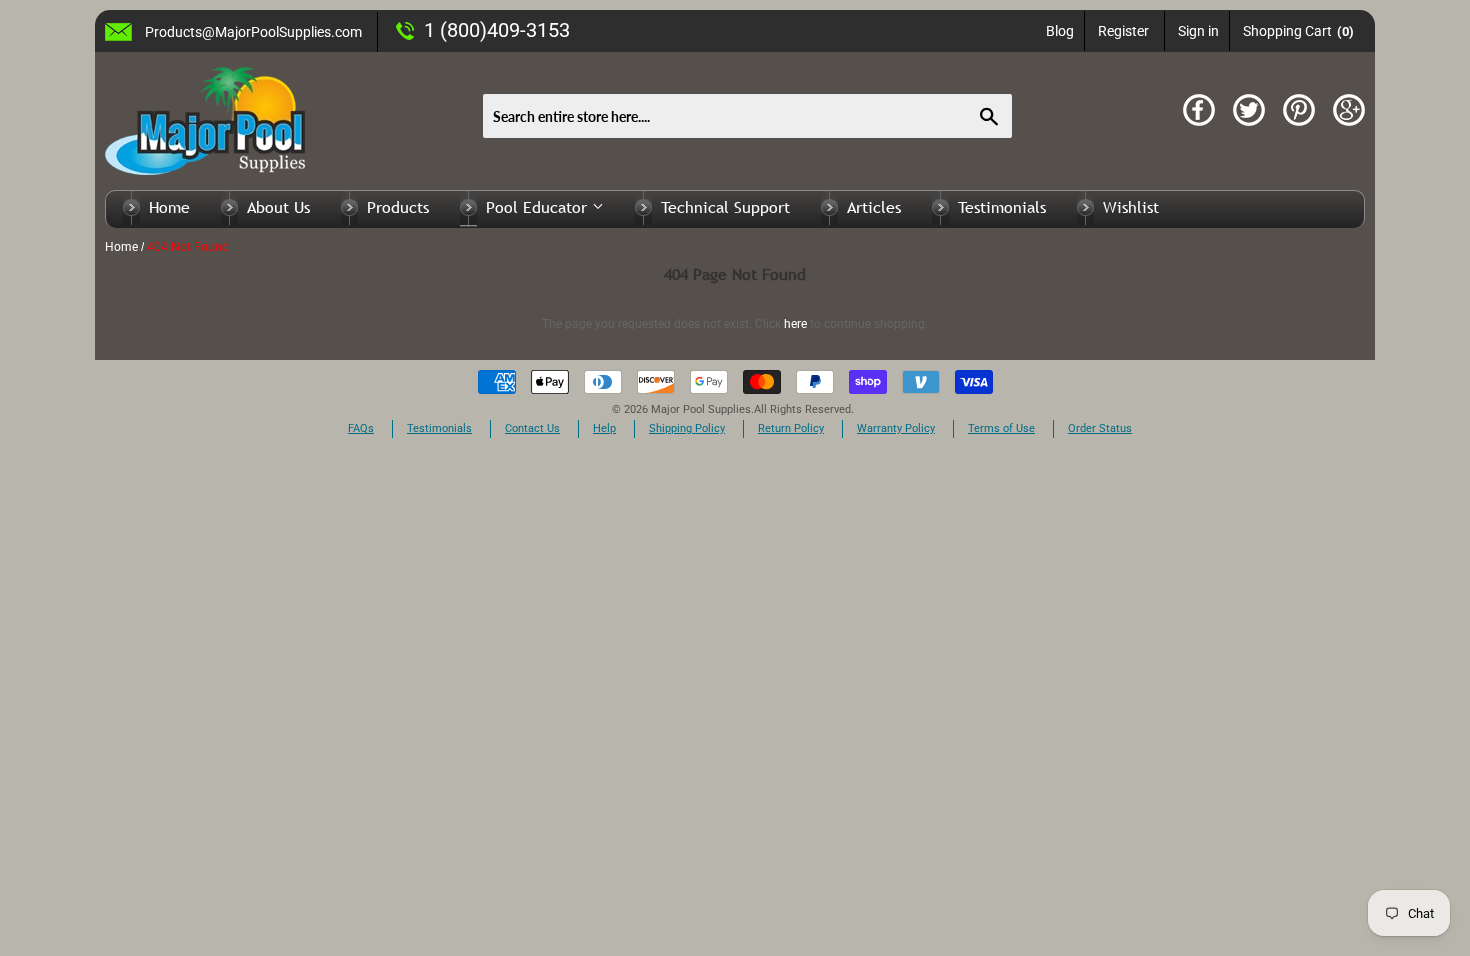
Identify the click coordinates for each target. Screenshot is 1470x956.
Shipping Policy (687, 428)
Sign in (1198, 31)
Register (1123, 31)
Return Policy (791, 428)
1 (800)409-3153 (497, 30)
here (795, 324)
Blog (1060, 31)
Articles (874, 207)
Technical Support (725, 207)
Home (169, 207)
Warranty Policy (896, 428)
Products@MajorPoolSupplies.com (253, 32)
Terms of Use (1001, 428)
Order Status (1100, 428)
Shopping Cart (1298, 31)
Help (604, 428)
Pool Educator (539, 207)
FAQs (361, 428)
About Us (278, 207)
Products (398, 207)
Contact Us (532, 428)
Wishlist (1131, 207)
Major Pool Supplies (701, 409)
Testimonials (1002, 207)
